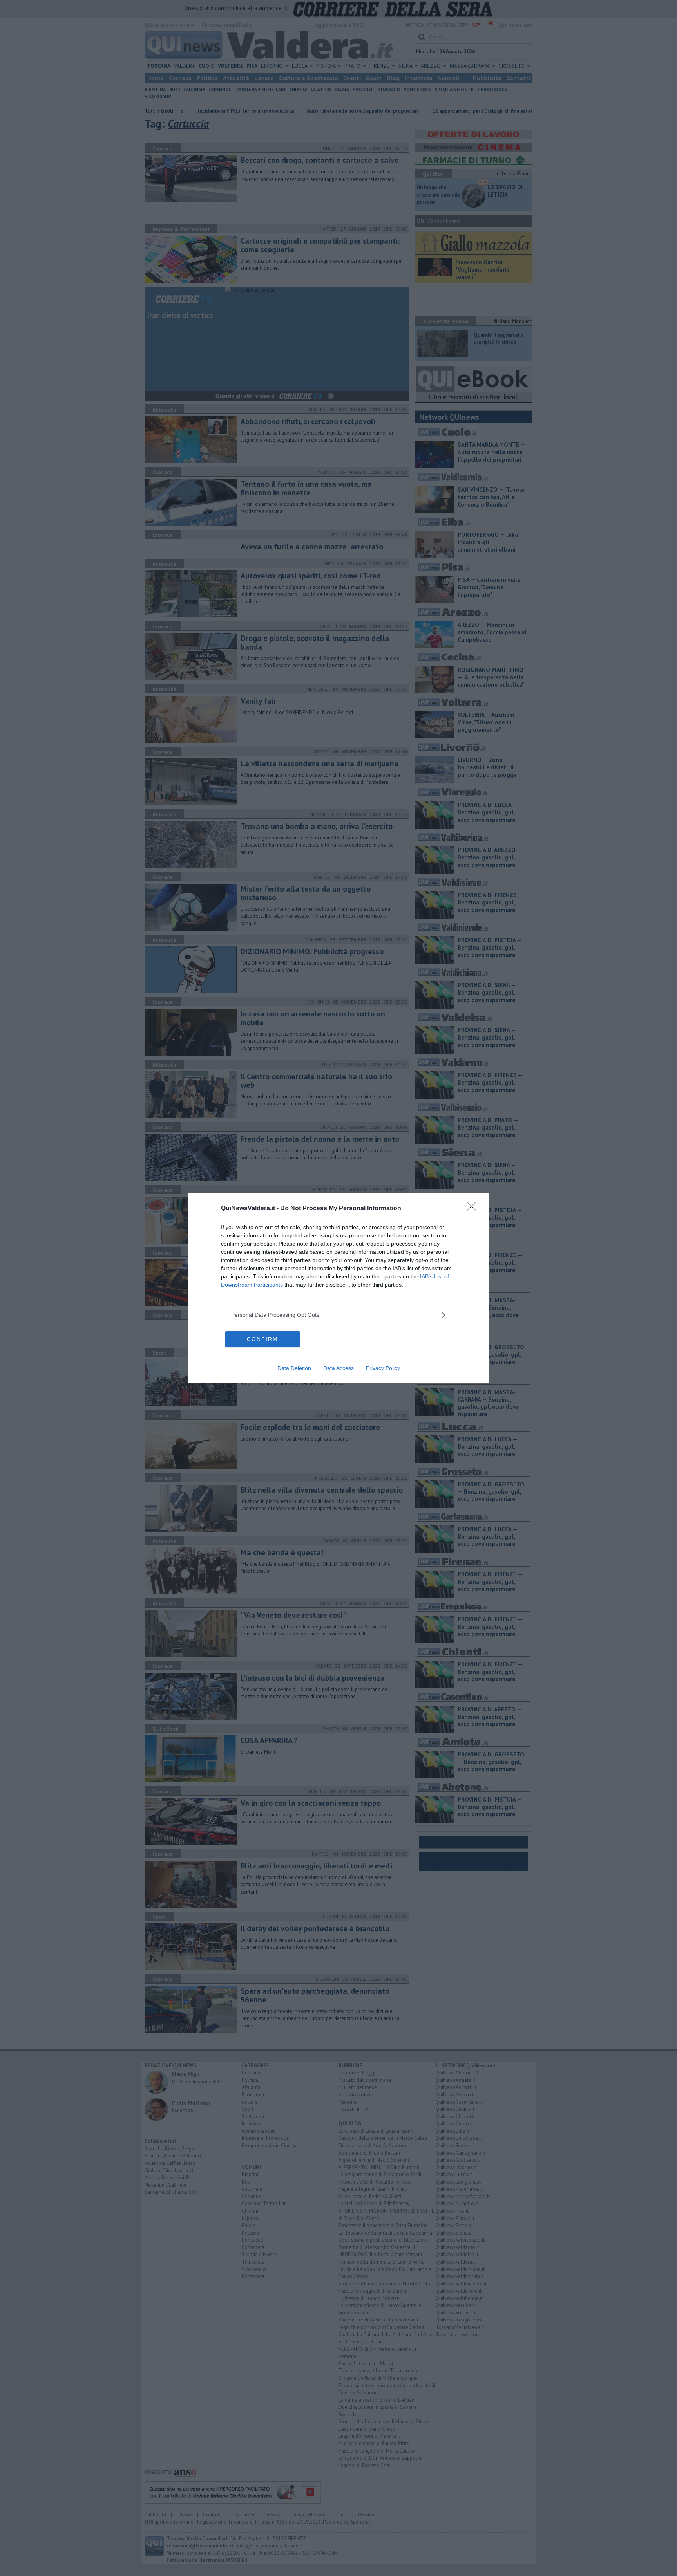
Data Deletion (294, 1368)
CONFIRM (262, 1339)
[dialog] (338, 1288)
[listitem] (338, 1315)
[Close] (474, 1209)
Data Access (338, 1368)
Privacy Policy (383, 1368)
